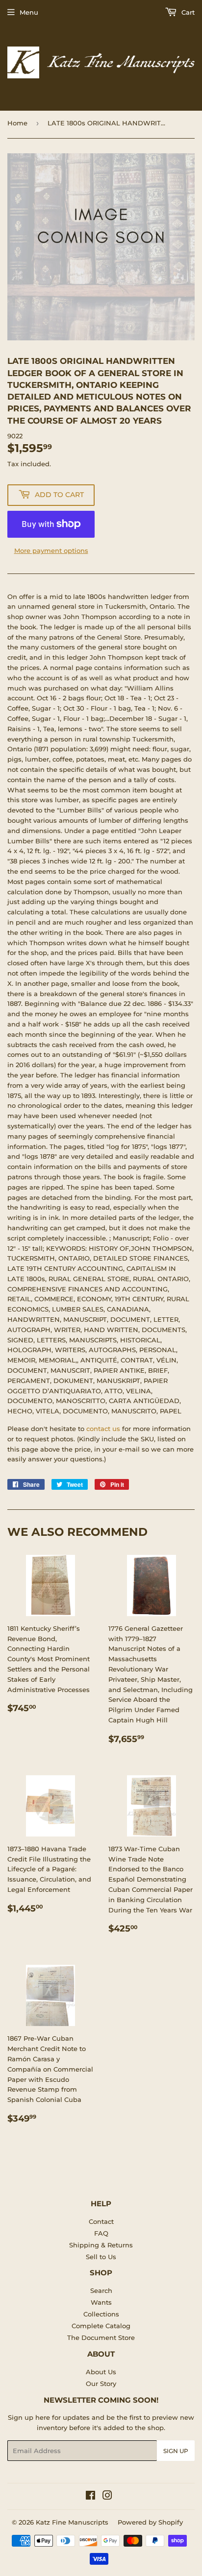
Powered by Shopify (150, 2522)
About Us (101, 2372)
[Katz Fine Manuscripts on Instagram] (107, 2497)
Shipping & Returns (101, 2245)
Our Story (101, 2384)
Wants (101, 2302)
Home (17, 123)
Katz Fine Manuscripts (72, 2522)
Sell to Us (101, 2257)
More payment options (51, 550)
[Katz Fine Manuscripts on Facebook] (90, 2497)
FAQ (101, 2233)
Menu (29, 12)
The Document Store (101, 2337)
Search (101, 2290)
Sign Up (176, 2451)
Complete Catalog (101, 2326)
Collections (101, 2314)
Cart (187, 12)
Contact (101, 2221)
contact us (103, 1429)
